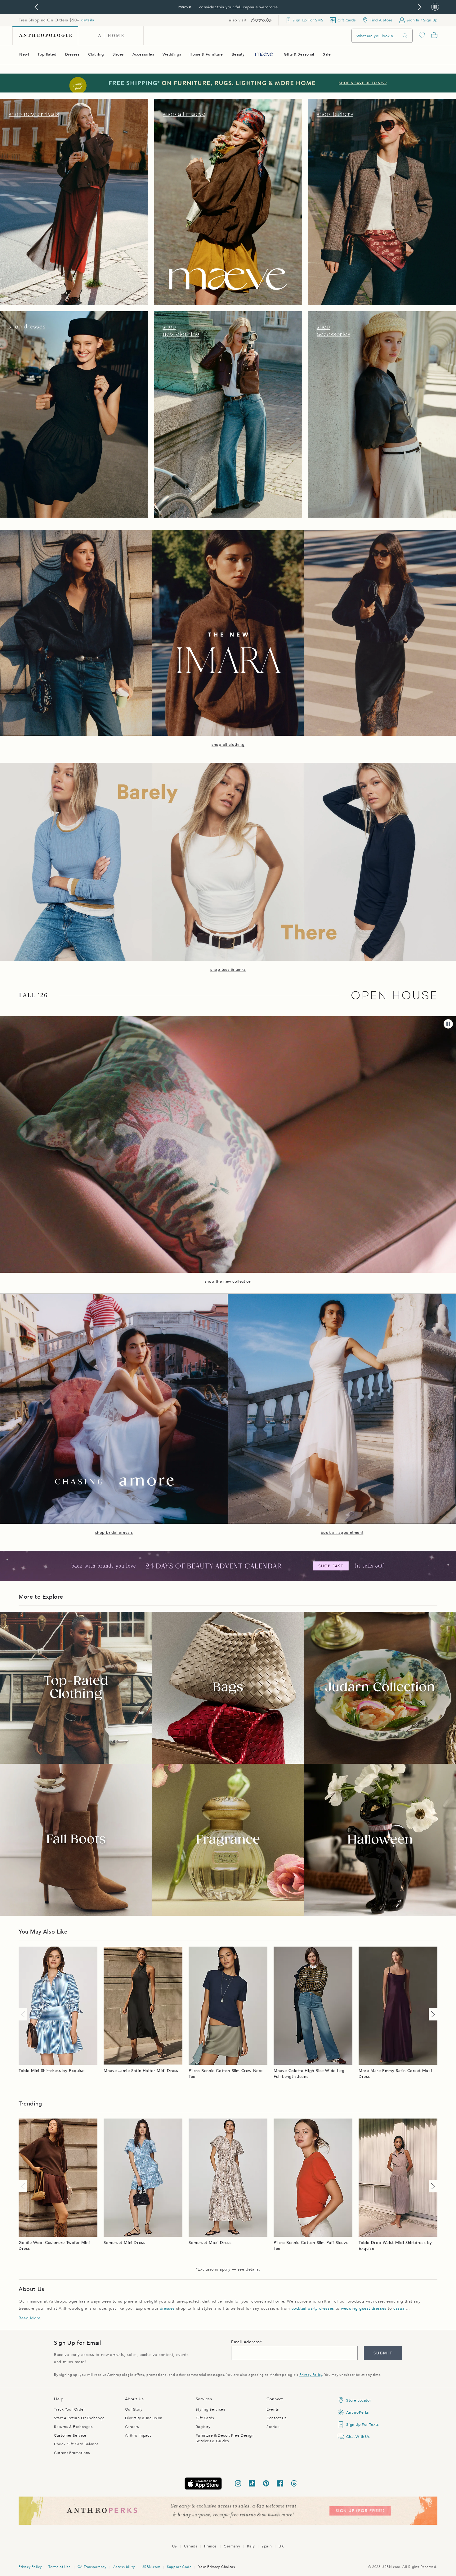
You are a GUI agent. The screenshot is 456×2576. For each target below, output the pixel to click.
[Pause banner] (435, 7)
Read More (29, 2318)
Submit (383, 2353)
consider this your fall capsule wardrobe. (239, 7)
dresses (167, 2308)
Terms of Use (59, 2567)
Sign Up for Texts (362, 2425)
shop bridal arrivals (114, 1533)
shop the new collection (228, 1281)
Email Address (246, 2342)
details (87, 20)
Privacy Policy (311, 2375)
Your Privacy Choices (217, 2567)
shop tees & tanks (228, 970)
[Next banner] (420, 7)
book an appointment (342, 1533)
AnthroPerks (358, 2412)
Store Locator (359, 2400)
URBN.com (151, 2567)
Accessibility (124, 2567)
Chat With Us (358, 2437)
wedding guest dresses (364, 2308)
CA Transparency (92, 2567)
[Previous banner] (36, 7)
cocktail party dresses (313, 2308)
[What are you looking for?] (405, 36)
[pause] (448, 1024)
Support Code (179, 2567)
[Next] (432, 2014)
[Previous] (24, 2014)
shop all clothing (228, 745)
